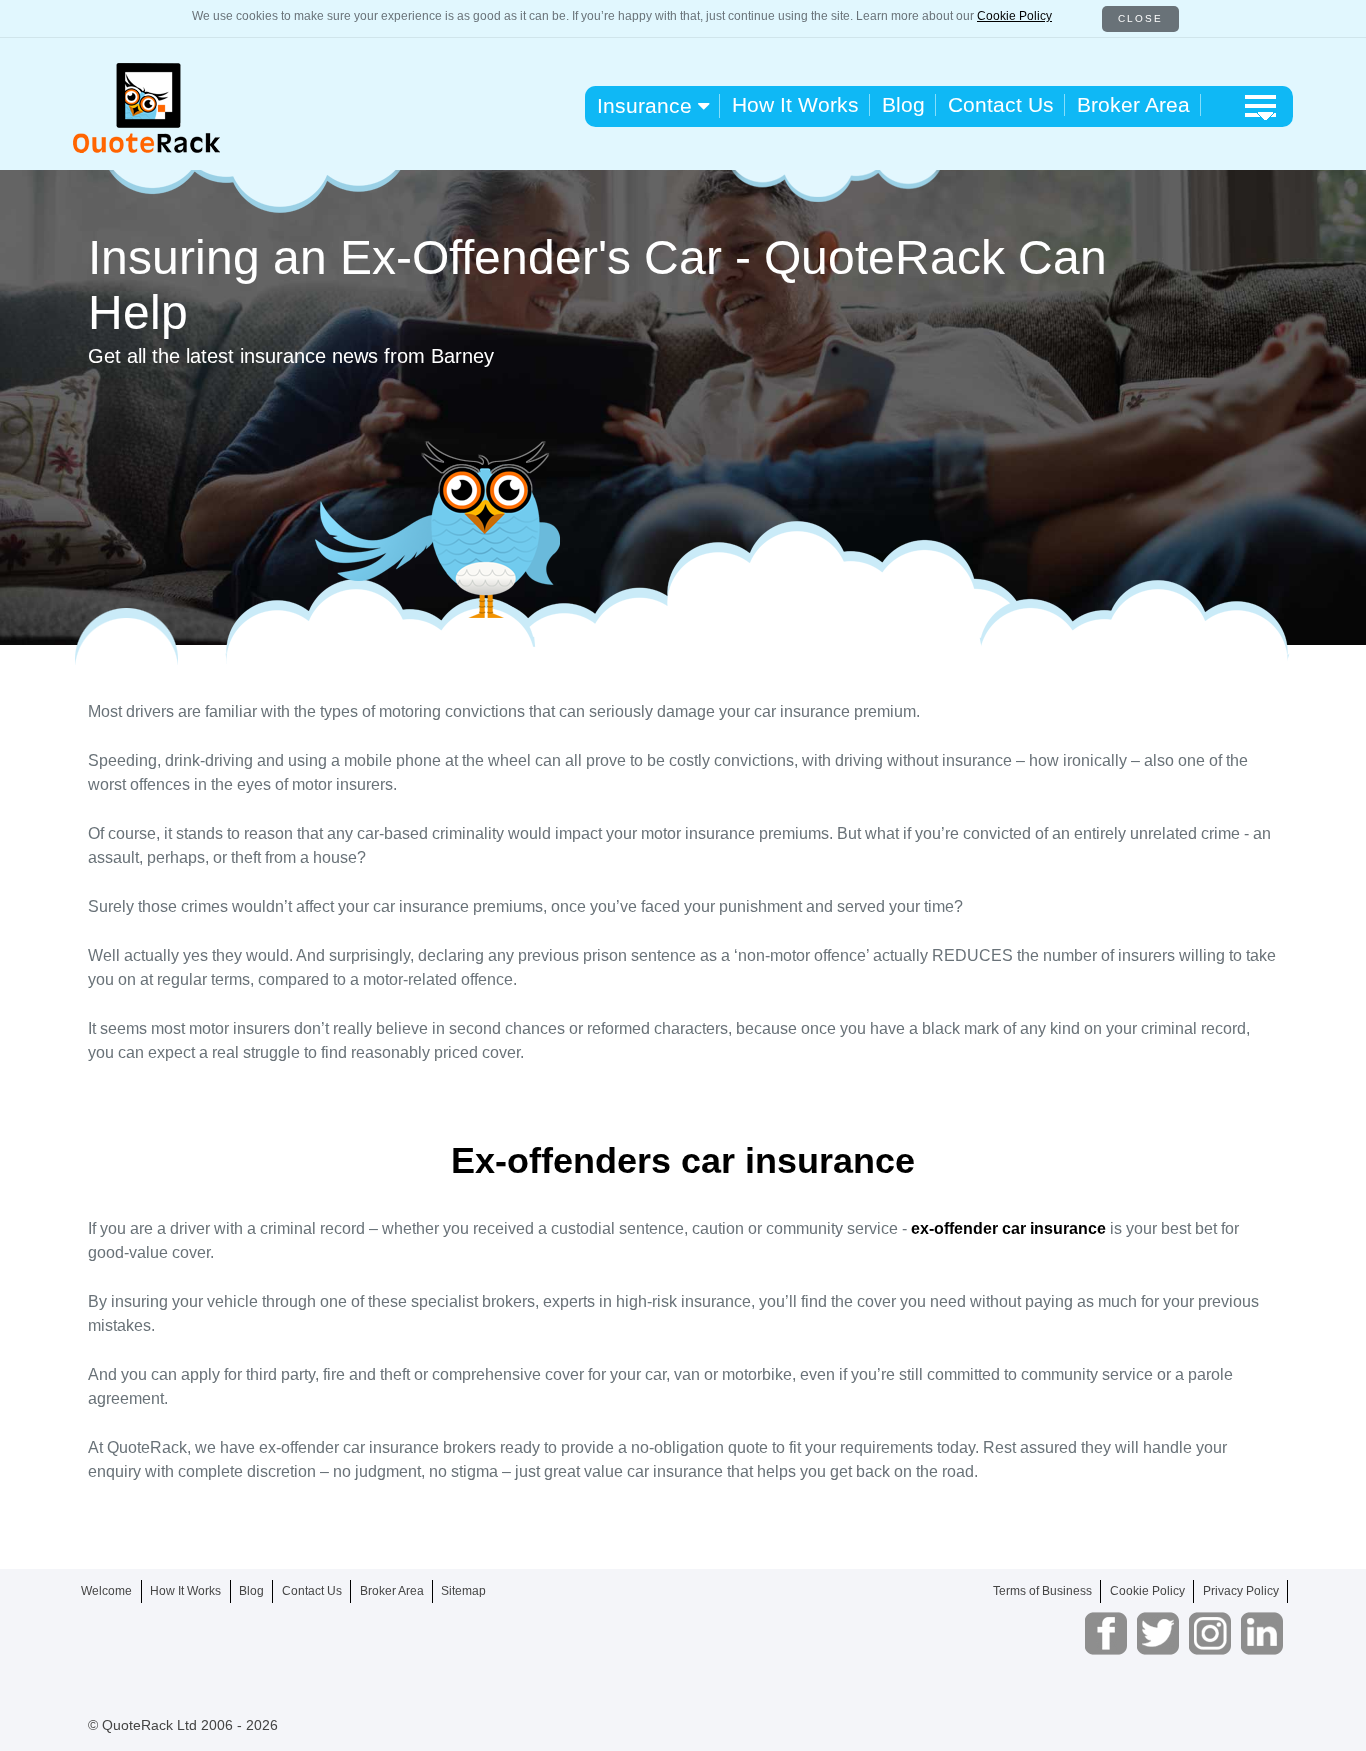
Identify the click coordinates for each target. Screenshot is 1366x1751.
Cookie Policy (1014, 16)
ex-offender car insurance (1008, 1228)
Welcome (106, 1591)
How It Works (795, 104)
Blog (903, 104)
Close (1140, 18)
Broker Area (1133, 104)
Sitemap (463, 1591)
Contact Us (1001, 104)
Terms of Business (1042, 1591)
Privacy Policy (1241, 1591)
